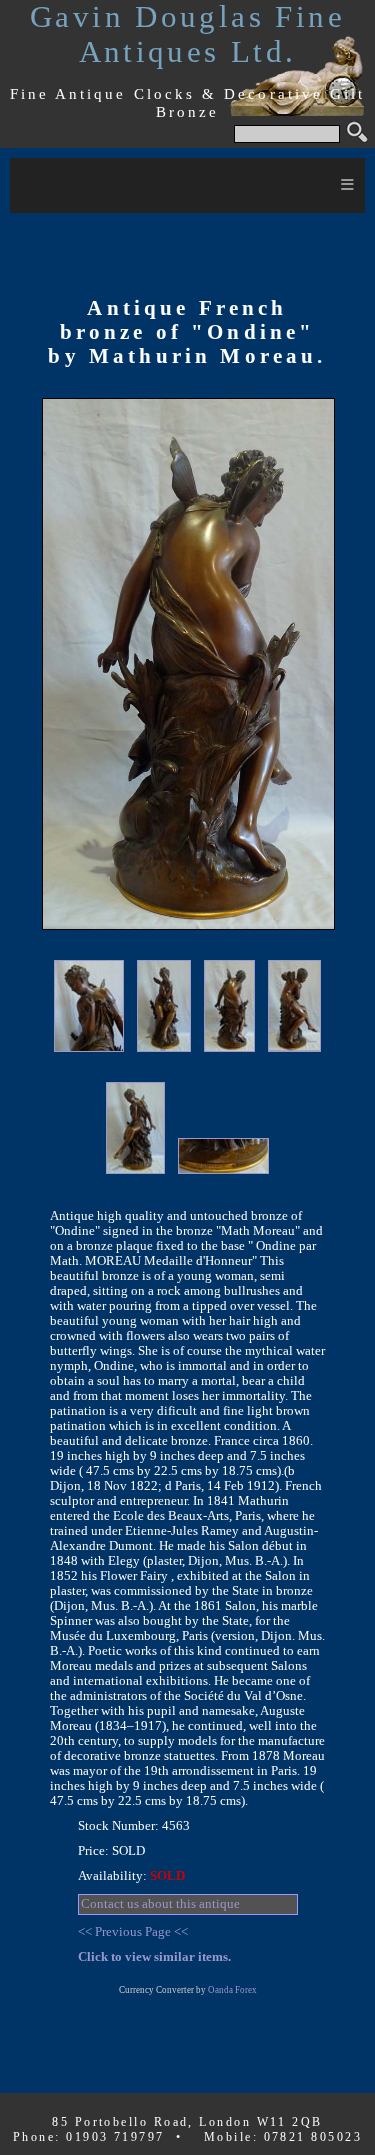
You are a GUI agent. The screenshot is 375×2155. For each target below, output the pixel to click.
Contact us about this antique (160, 1904)
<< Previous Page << (133, 1932)
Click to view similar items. (154, 1957)
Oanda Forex (232, 1990)
